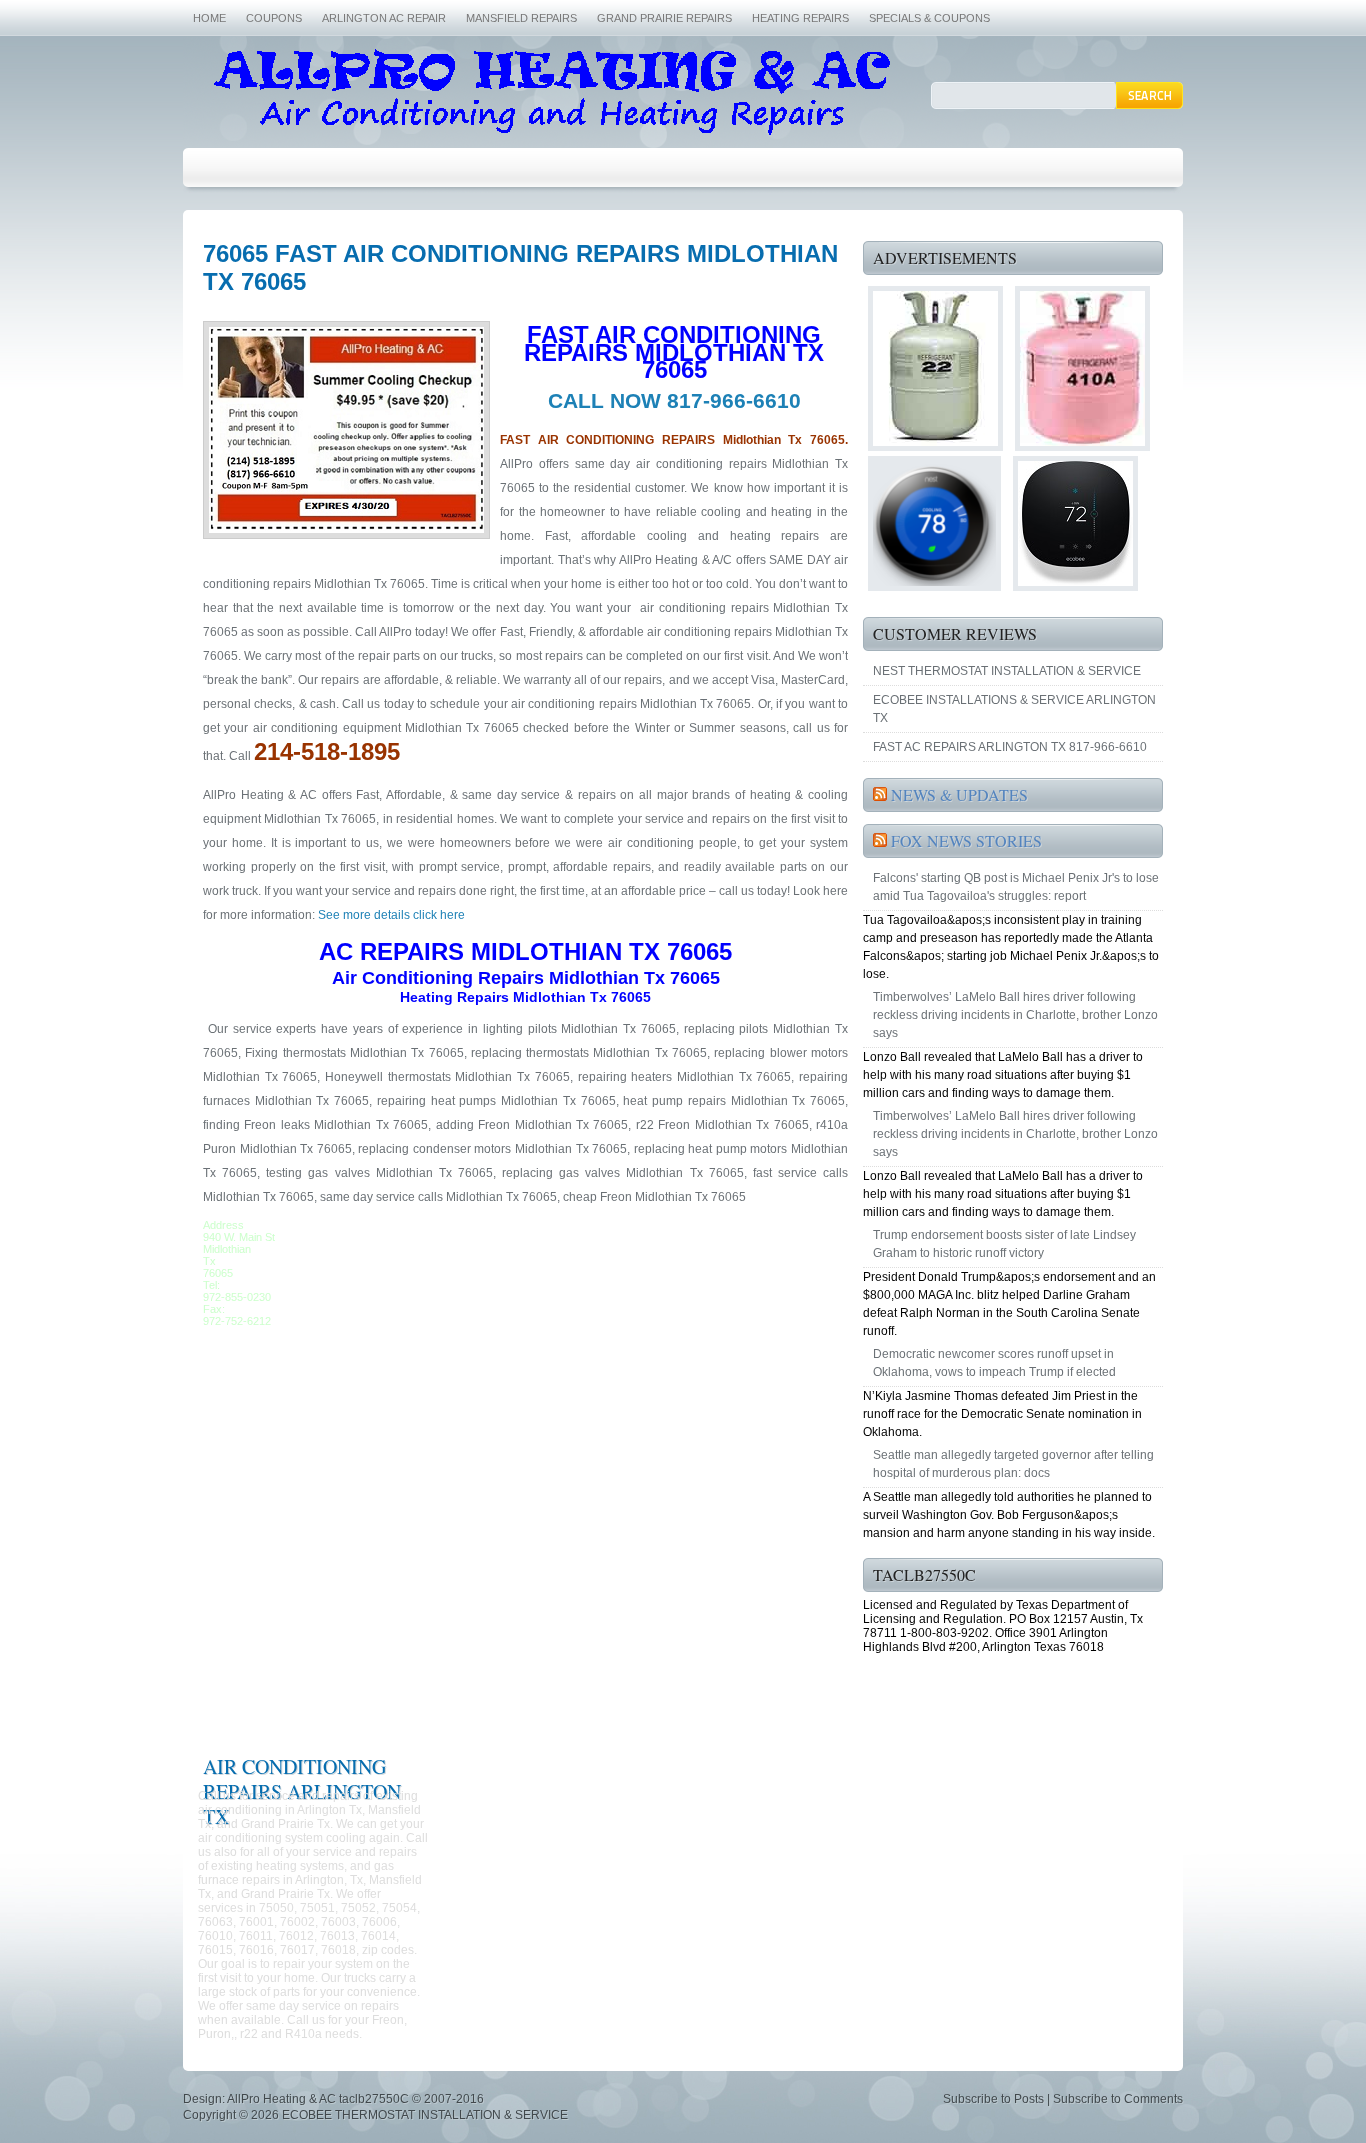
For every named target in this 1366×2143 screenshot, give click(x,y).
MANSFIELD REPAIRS (521, 18)
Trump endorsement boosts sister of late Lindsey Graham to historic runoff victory (1004, 1244)
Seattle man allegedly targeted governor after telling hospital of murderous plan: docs (1013, 1464)
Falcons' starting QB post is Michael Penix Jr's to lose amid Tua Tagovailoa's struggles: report (1016, 887)
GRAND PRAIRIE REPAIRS (664, 18)
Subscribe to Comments (1118, 2099)
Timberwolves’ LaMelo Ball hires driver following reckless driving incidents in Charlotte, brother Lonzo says (1015, 1015)
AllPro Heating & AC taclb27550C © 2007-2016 (355, 2099)
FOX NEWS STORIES (966, 840)
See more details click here (390, 915)
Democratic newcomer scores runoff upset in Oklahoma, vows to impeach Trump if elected (994, 1363)
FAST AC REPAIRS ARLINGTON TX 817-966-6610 (1010, 747)
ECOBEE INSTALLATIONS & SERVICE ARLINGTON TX (1014, 709)
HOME (209, 18)
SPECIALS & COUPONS (929, 18)
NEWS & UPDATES (959, 794)
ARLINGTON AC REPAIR (384, 18)
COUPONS (274, 18)
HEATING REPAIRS (800, 18)
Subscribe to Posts (993, 2099)
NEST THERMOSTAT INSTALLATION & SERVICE (1007, 671)
